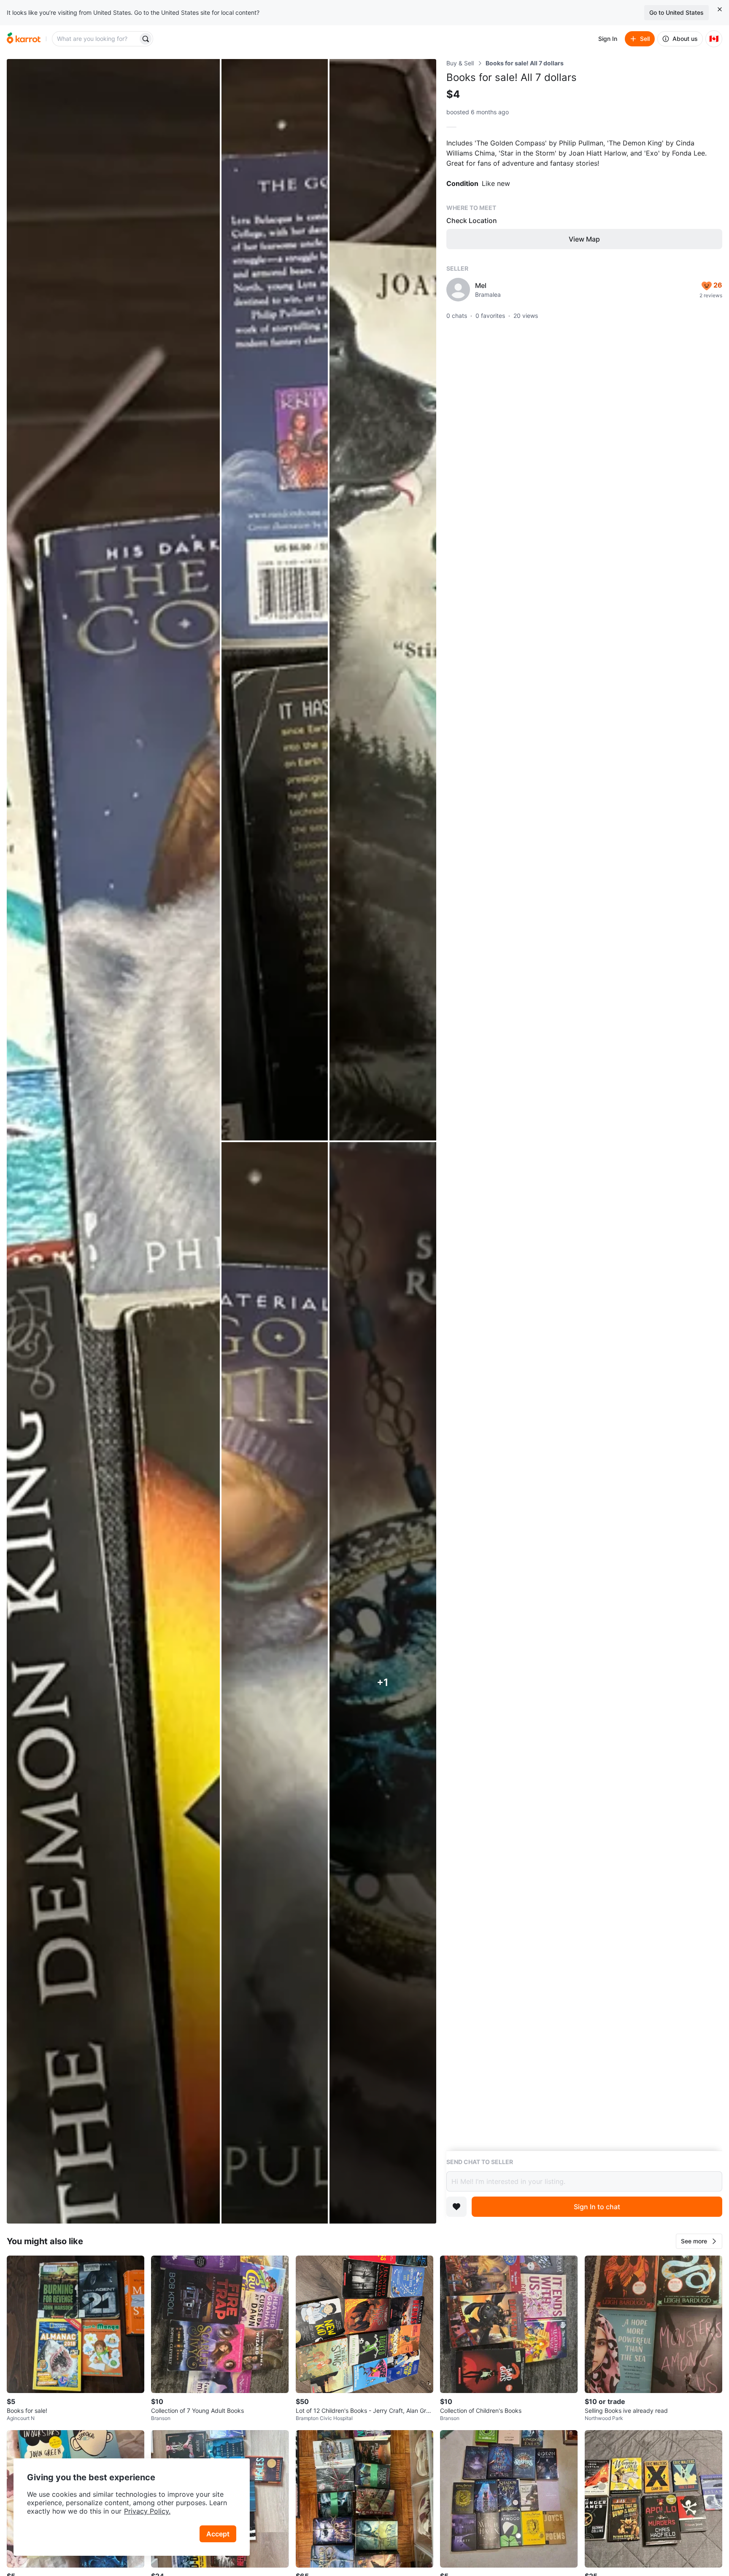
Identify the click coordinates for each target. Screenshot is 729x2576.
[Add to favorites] (456, 2207)
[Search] (146, 39)
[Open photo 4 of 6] (275, 1683)
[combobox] (96, 39)
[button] (699, 2241)
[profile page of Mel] (458, 290)
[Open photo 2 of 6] (275, 600)
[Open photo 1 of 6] (113, 1141)
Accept (218, 2534)
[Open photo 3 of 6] (383, 600)
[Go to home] (24, 39)
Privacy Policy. (147, 2511)
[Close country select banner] (720, 9)
